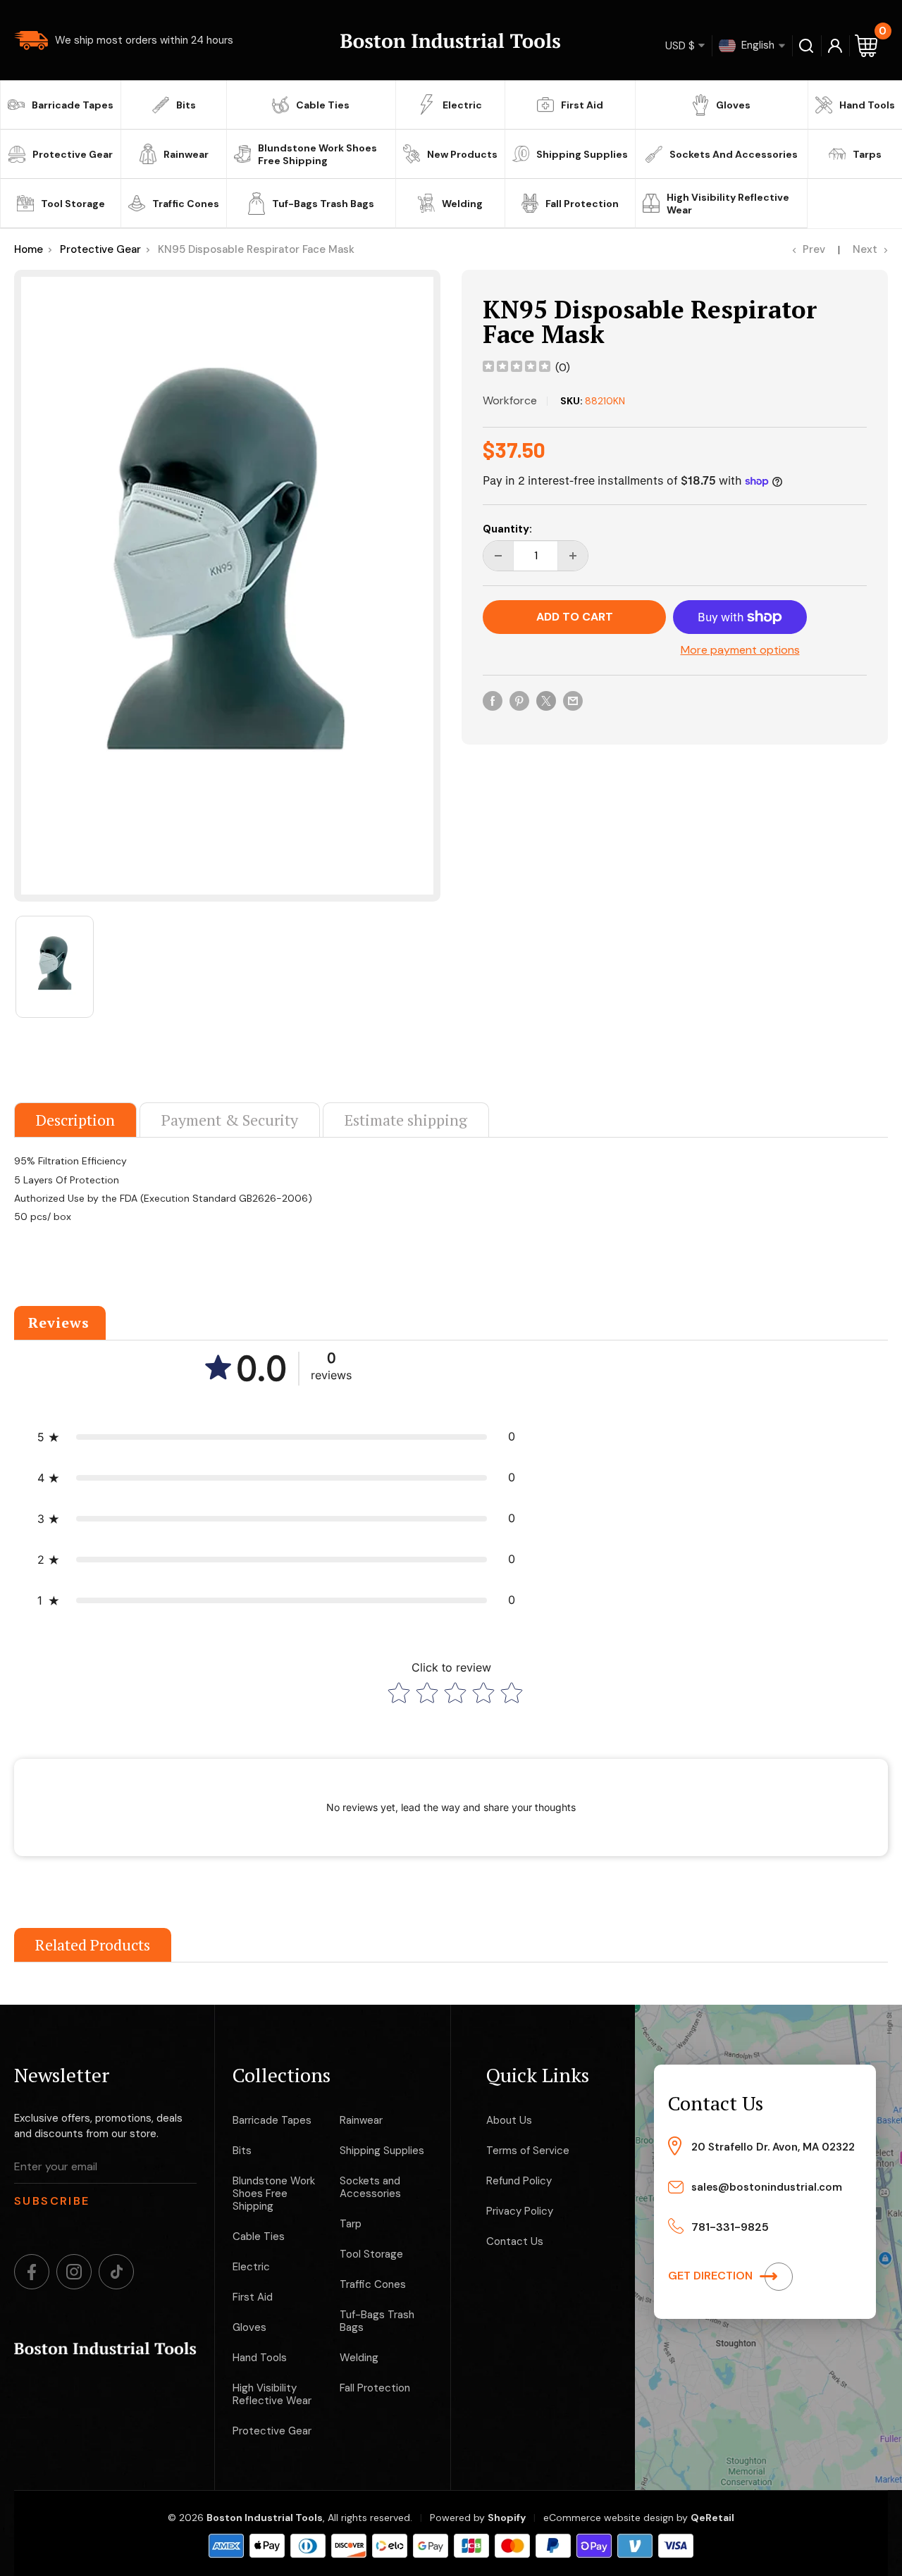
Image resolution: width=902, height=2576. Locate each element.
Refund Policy (519, 2181)
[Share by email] (573, 700)
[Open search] (807, 46)
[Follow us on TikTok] (116, 2272)
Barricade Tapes (73, 105)
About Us (509, 2120)
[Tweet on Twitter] (546, 700)
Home (29, 249)
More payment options (740, 650)
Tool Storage (73, 204)
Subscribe (52, 2201)
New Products (462, 154)
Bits (186, 105)
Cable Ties (323, 105)
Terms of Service (528, 2151)
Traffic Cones (186, 204)
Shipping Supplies (582, 154)
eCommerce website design (608, 2518)
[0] (867, 45)
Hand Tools (867, 105)
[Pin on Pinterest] (519, 700)
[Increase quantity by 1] (573, 556)
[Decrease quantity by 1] (498, 556)
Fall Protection (582, 204)
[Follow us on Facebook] (32, 2272)
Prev (814, 249)
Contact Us (515, 2241)
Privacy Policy (520, 2211)
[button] (276, 1437)
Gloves (733, 105)
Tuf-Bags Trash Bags (323, 204)
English (756, 44)
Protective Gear (73, 154)
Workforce (510, 400)
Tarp (351, 2224)
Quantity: (507, 529)
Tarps (867, 154)
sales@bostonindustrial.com (767, 2187)
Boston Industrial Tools (265, 2518)
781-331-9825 (730, 2227)
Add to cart (575, 617)
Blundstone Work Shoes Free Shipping (317, 154)
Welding (462, 204)
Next (865, 249)
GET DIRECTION (712, 2276)
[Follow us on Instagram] (74, 2272)
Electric (462, 105)
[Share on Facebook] (493, 700)
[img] (517, 368)
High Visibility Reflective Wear (728, 204)
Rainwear (186, 154)
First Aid (582, 105)
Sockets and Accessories (734, 154)
